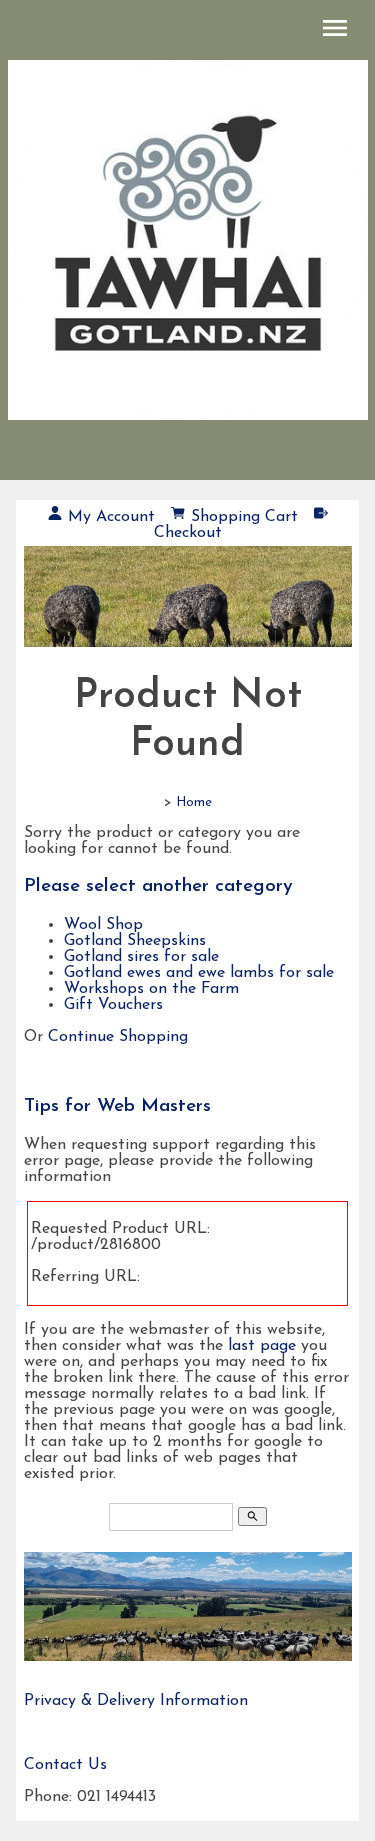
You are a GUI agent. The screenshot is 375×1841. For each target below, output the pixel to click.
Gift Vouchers (113, 1005)
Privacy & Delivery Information (136, 1701)
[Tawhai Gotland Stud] (188, 607)
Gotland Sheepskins (135, 941)
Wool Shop (103, 925)
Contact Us (65, 1765)
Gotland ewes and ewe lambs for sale (199, 973)
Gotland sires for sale (141, 957)
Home (194, 802)
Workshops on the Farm (151, 989)
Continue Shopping (118, 1037)
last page (262, 1346)
